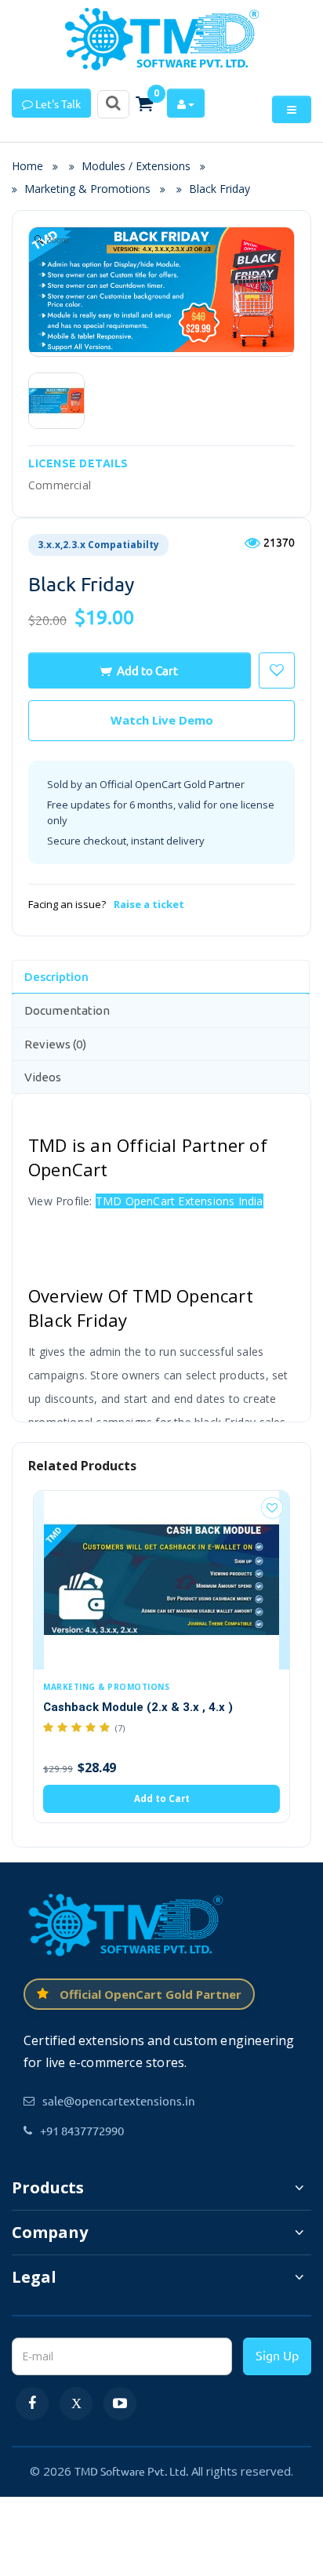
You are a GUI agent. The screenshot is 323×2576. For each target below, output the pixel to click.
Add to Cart (147, 670)
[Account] (186, 103)
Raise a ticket (149, 904)
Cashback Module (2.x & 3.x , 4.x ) (138, 1707)
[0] (144, 104)
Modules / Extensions (136, 166)
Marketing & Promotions (87, 189)
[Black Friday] (56, 401)
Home (32, 166)
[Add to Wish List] (272, 1508)
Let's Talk (57, 104)
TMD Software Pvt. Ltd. (131, 2471)
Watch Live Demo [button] (162, 720)
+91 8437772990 (82, 2130)
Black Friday (220, 189)
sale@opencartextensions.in (119, 2100)
